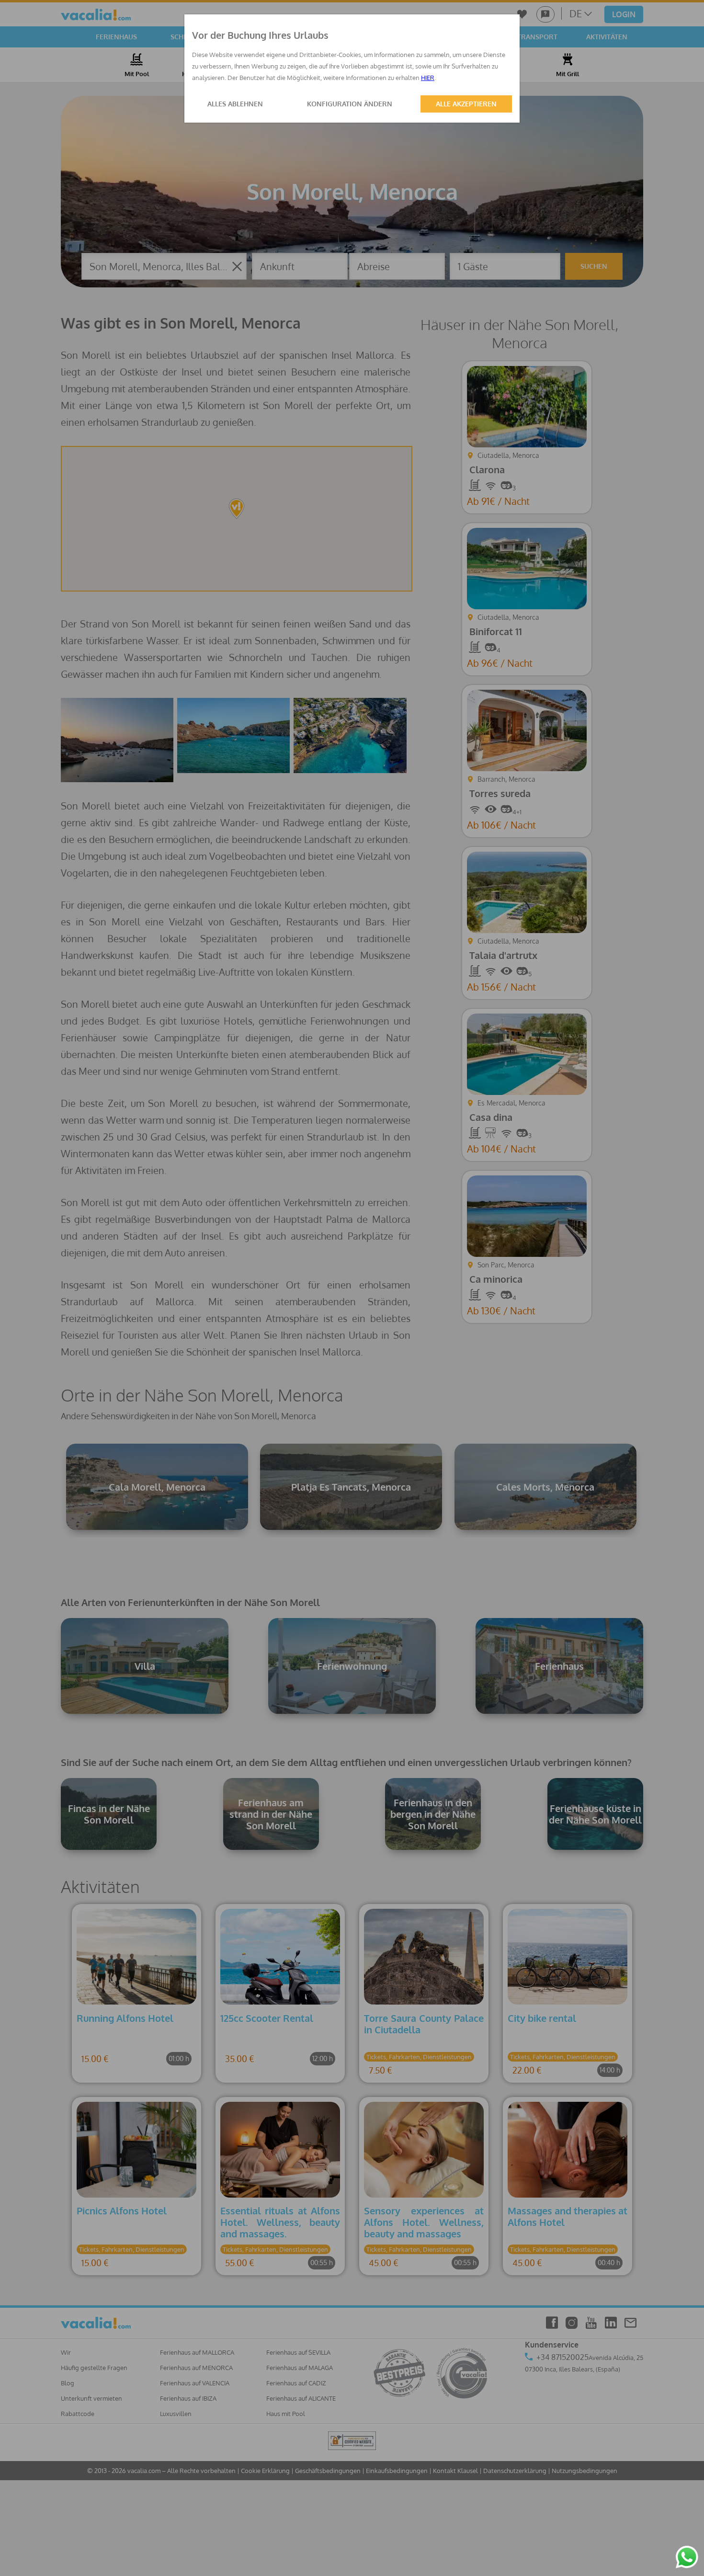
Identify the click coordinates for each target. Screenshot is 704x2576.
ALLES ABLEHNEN (235, 104)
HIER (428, 78)
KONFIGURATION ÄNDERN (350, 104)
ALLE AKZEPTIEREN (466, 104)
